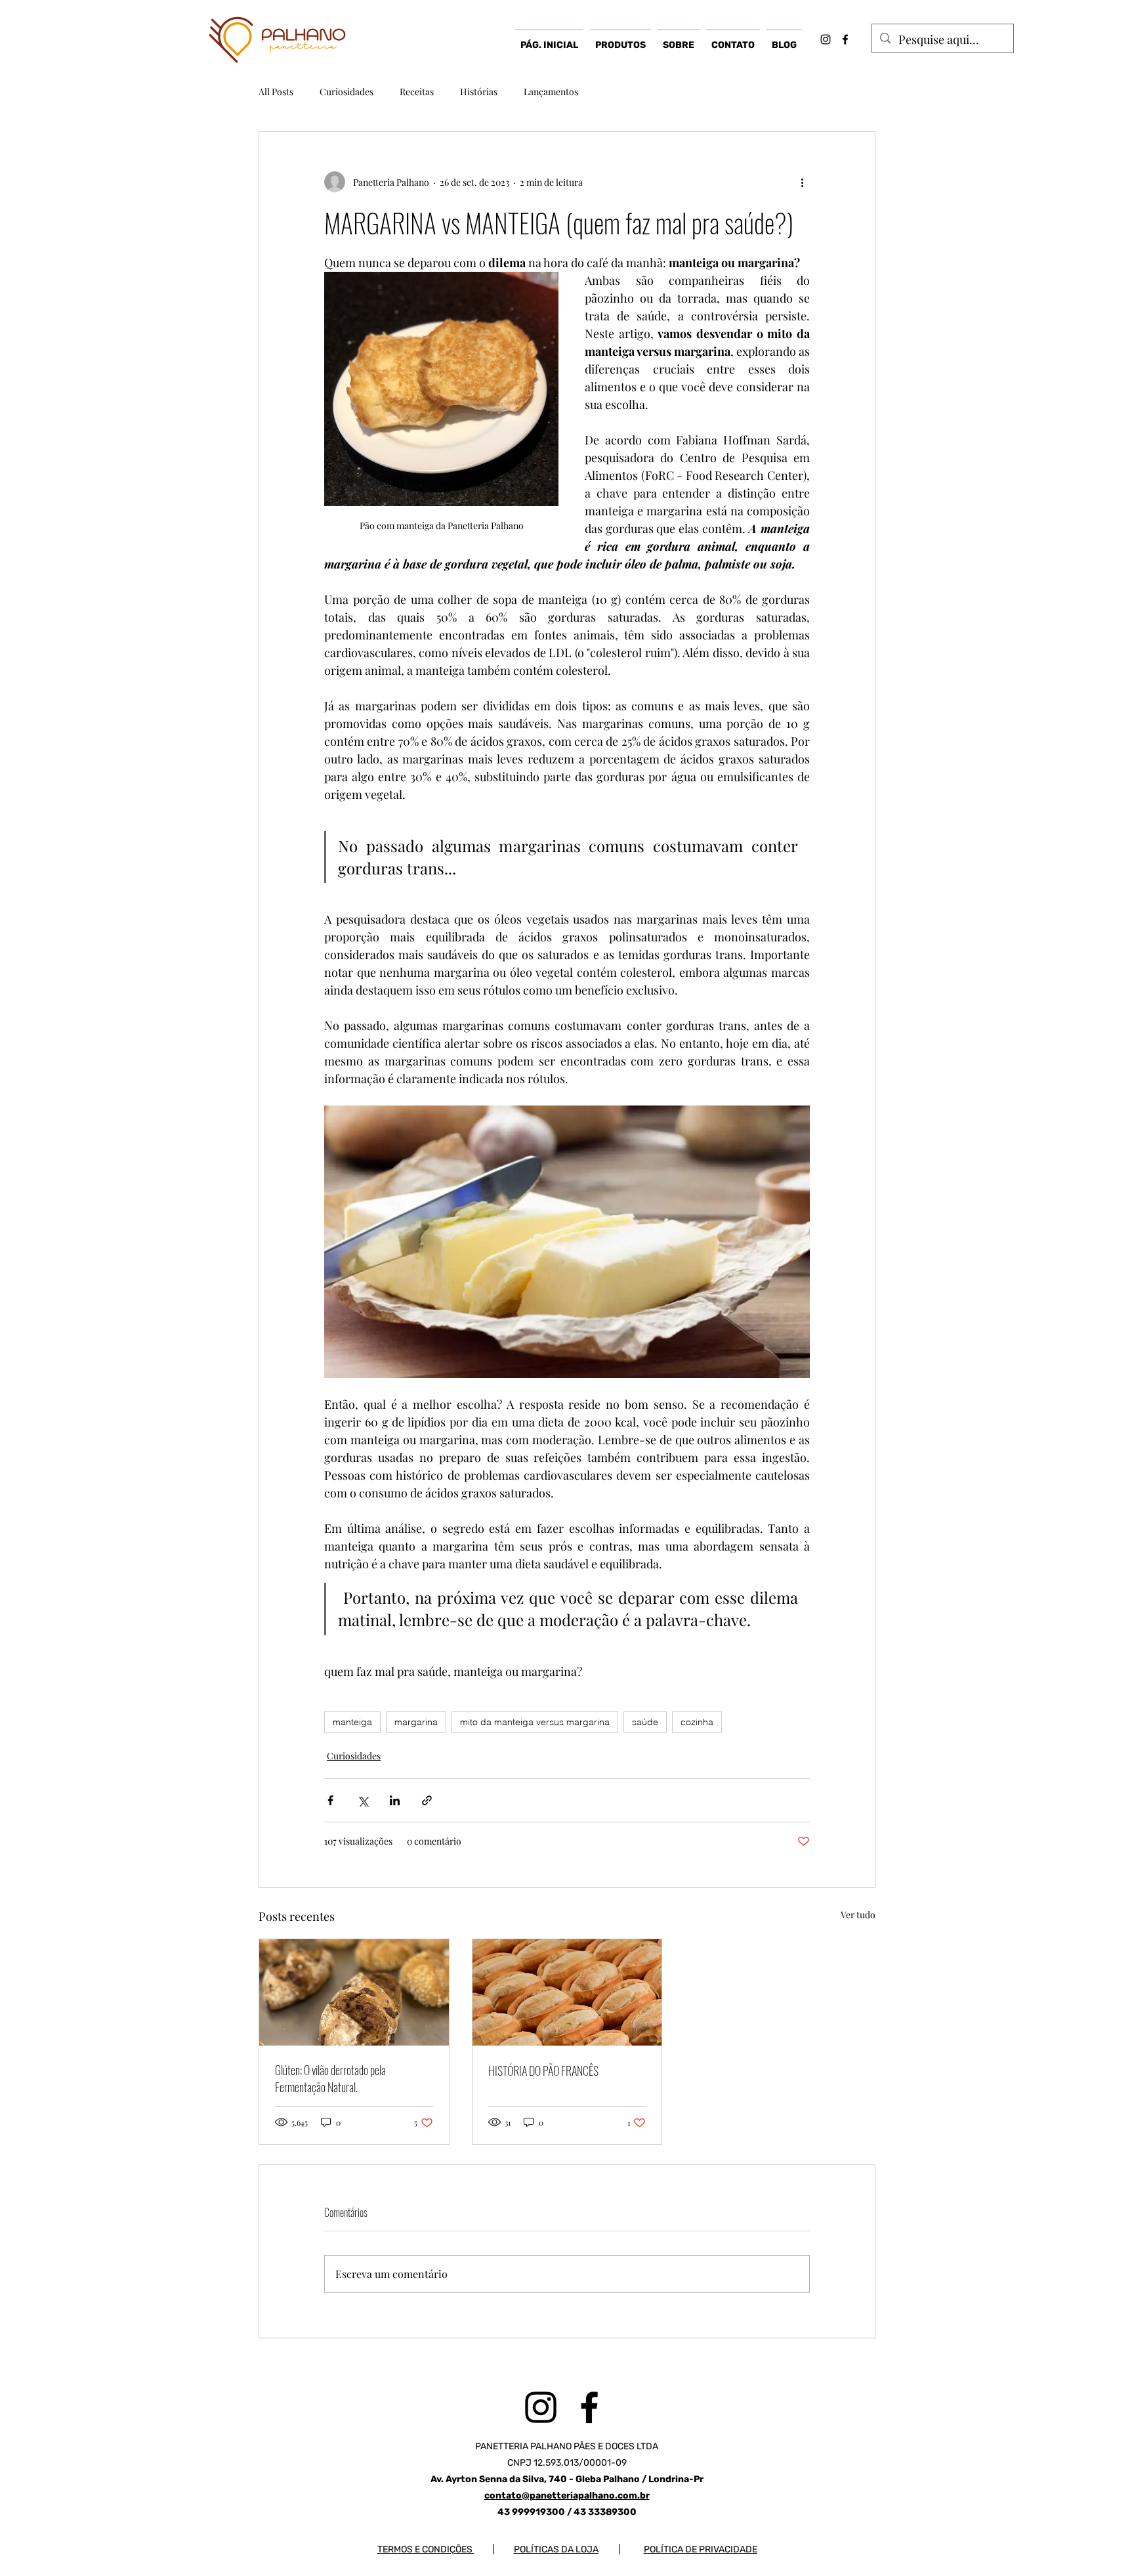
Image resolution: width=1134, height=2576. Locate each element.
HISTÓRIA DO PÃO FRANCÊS (543, 2071)
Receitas (417, 92)
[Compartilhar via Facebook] (330, 1800)
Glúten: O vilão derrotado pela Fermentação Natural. (330, 2078)
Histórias (479, 92)
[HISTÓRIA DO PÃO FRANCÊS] (567, 1992)
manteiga (352, 1722)
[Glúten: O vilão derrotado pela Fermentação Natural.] (354, 1992)
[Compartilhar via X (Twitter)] (363, 1800)
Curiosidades (346, 92)
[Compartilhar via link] (427, 1800)
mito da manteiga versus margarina (535, 1722)
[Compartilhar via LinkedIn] (395, 1800)
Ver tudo (858, 1915)
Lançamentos (551, 92)
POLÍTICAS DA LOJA (556, 2549)
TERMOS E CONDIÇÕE (422, 2549)
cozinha (697, 1722)
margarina (416, 1722)
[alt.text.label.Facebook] (845, 39)
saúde (645, 1722)
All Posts (276, 92)
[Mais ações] (802, 182)
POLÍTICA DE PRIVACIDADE (701, 2549)
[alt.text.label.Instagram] (826, 39)
